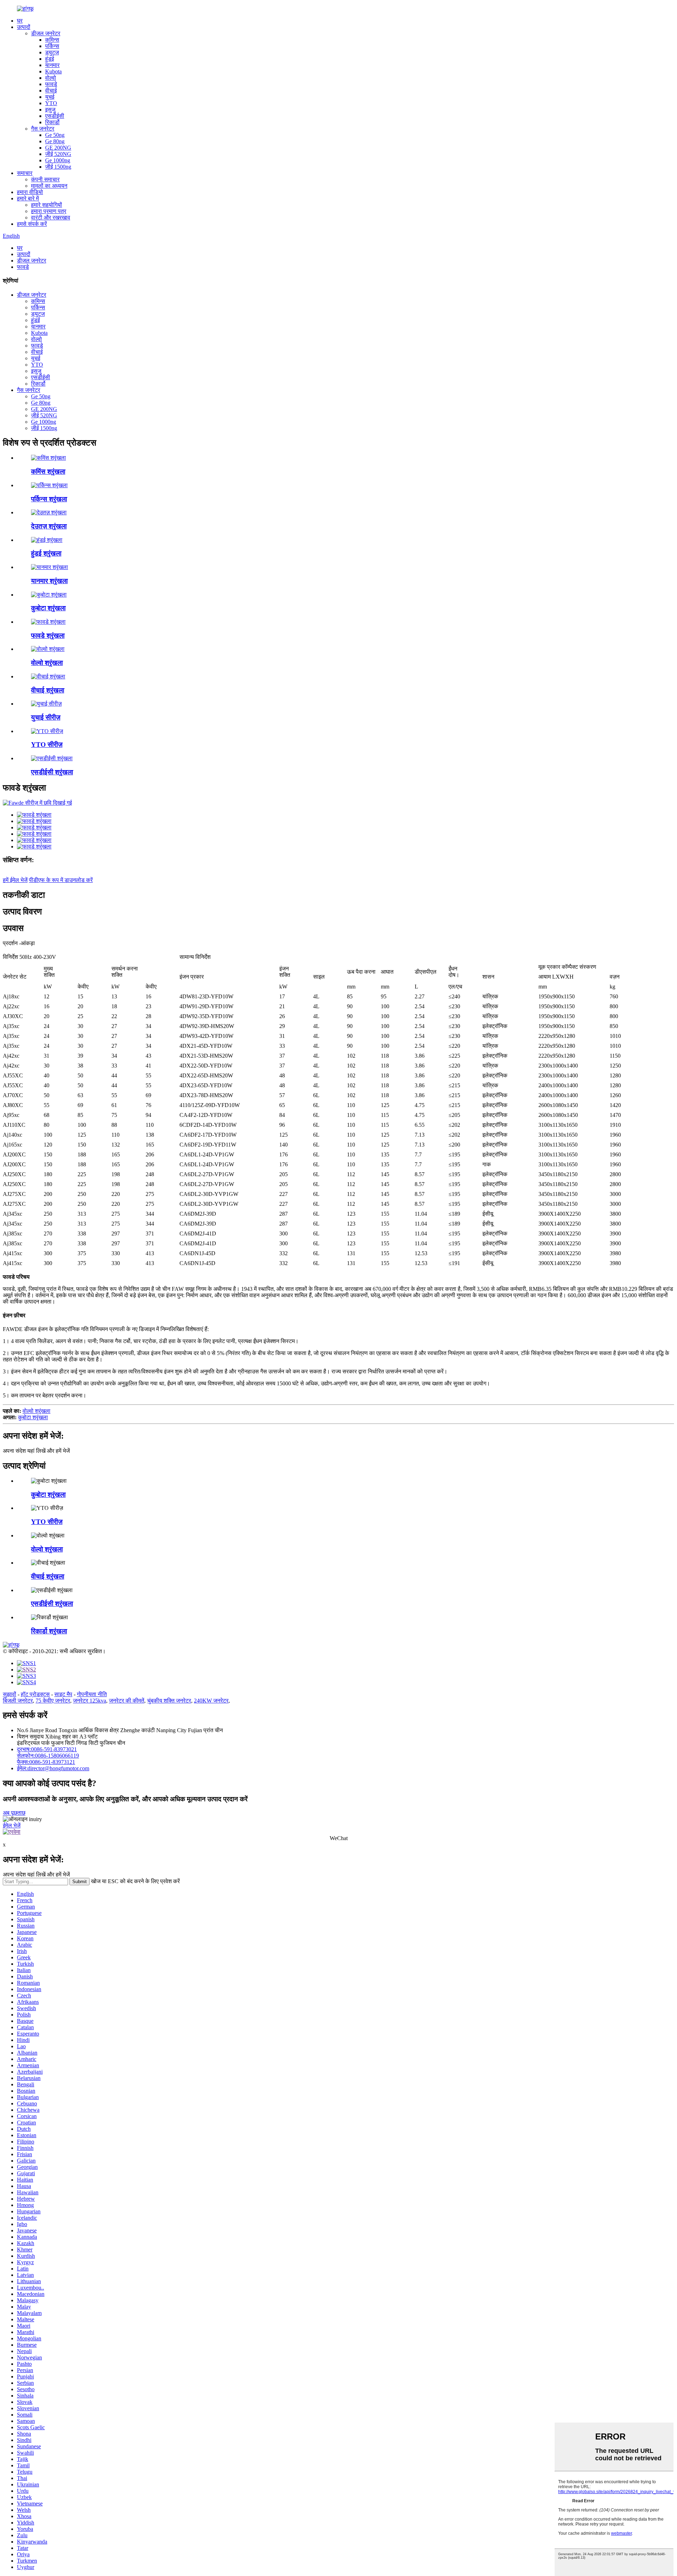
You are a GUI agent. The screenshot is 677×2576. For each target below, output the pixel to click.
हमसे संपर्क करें (32, 224)
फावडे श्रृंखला (48, 636)
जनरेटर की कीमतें (127, 1701)
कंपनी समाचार (45, 179)
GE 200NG (58, 148)
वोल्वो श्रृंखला (47, 663)
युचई (50, 97)
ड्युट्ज (52, 52)
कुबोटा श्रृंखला (48, 608)
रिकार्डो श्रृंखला (49, 1631)
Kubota (53, 71)
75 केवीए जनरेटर (53, 1701)
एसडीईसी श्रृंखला (52, 772)
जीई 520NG (58, 154)
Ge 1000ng (58, 160)
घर (20, 21)
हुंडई (50, 59)
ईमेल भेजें (12, 1825)
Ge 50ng (55, 135)
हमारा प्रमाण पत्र (49, 211)
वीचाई (51, 90)
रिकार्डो (52, 122)
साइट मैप (63, 1694)
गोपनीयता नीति (92, 1694)
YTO (51, 103)
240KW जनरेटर (211, 1701)
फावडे (51, 84)
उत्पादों (24, 27)
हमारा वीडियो (30, 192)
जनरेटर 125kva (90, 1701)
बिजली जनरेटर (18, 1701)
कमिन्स (52, 40)
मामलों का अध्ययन (49, 186)
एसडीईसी (55, 116)
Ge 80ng (55, 141)
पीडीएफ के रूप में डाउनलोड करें (61, 880)
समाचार (25, 173)
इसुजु (50, 110)
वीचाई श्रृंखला (48, 690)
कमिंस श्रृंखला (48, 471)
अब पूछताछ (14, 1813)
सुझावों (10, 1694)
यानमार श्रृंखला (49, 581)
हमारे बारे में (28, 198)
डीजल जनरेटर (46, 33)
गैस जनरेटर (43, 129)
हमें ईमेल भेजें (15, 880)
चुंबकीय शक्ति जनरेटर (169, 1701)
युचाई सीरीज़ (46, 717)
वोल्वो (51, 78)
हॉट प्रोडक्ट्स (35, 1694)
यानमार (52, 65)
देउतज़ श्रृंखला (49, 526)
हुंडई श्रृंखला (46, 553)
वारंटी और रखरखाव (51, 217)
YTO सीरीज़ (47, 745)
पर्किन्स (52, 46)
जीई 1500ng (58, 167)
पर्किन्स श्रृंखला (49, 499)
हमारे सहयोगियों (47, 205)
